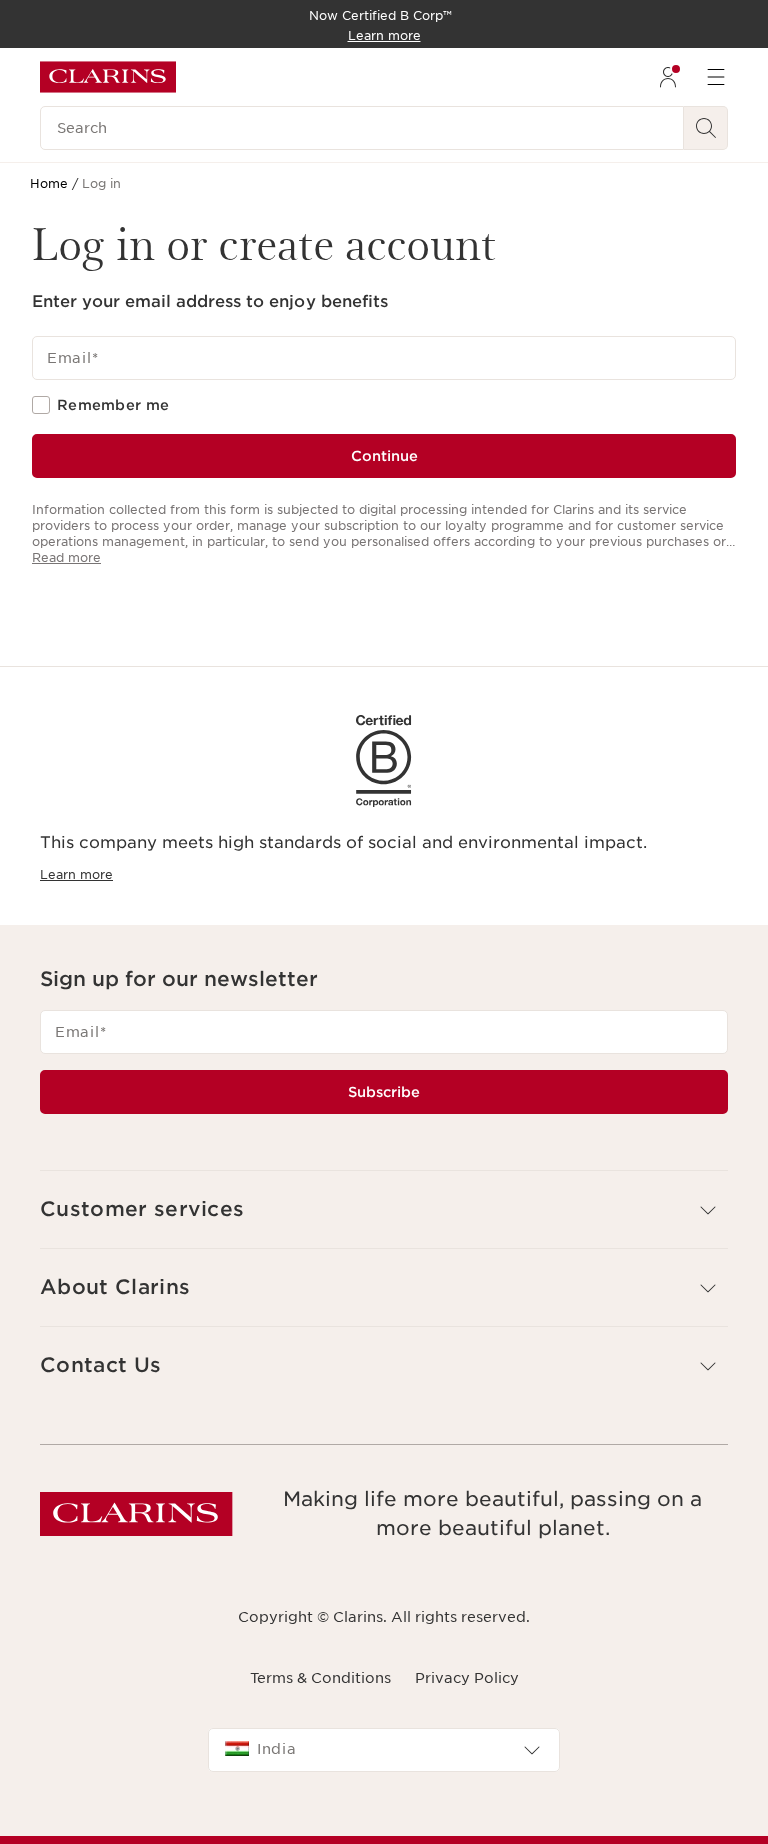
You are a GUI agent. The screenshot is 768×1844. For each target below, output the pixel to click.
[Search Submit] (706, 128)
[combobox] (384, 1750)
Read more (66, 557)
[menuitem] (668, 77)
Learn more (76, 874)
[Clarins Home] (108, 77)
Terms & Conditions (320, 1678)
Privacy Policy (467, 1678)
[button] (384, 1209)
